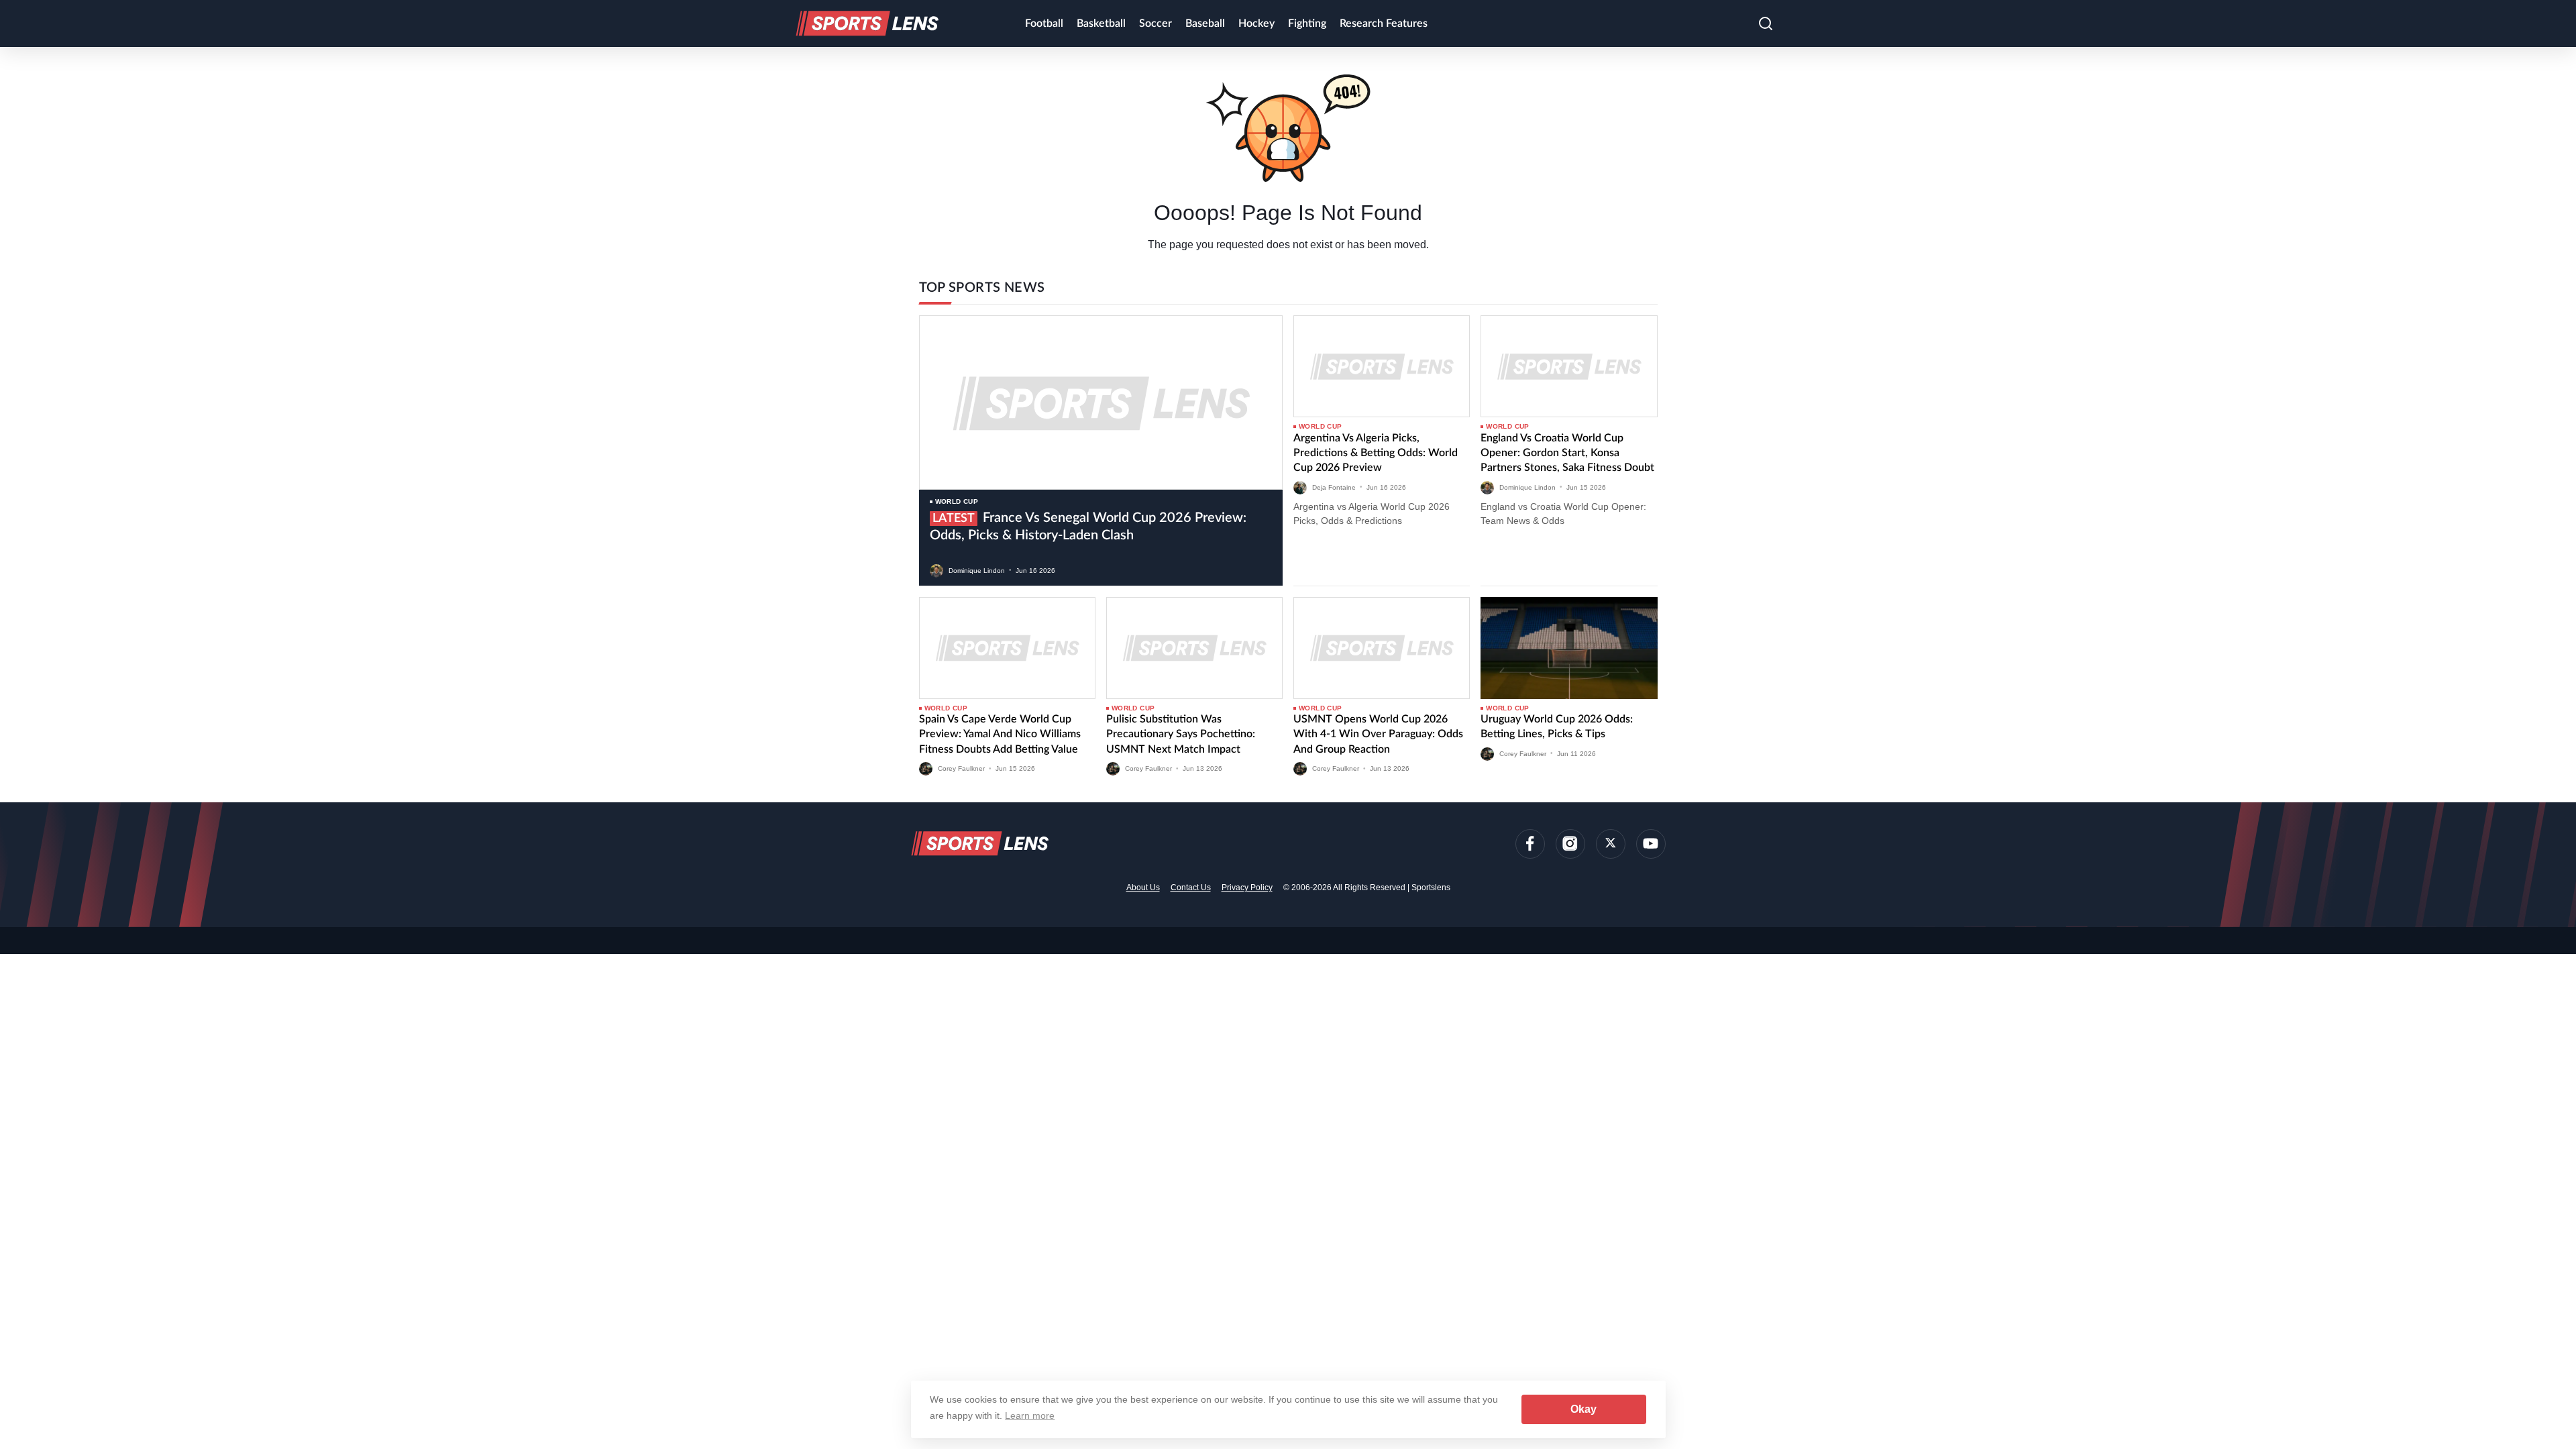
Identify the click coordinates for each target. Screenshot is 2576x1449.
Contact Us (1191, 888)
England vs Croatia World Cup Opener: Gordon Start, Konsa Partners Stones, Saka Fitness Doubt (1567, 453)
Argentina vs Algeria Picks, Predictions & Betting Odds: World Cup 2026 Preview (1376, 453)
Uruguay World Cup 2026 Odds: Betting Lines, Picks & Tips (1557, 727)
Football (1044, 23)
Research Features (1384, 23)
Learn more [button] (1030, 1415)
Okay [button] (1584, 1409)
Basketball (1101, 23)
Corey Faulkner (961, 768)
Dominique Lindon (977, 570)
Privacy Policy (1247, 888)
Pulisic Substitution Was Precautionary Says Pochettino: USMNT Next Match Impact (1181, 734)
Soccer (1156, 23)
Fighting (1307, 23)
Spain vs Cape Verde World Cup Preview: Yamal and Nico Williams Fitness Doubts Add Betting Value (1000, 734)
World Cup (957, 501)
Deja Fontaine (1334, 487)
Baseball (1205, 23)
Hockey (1256, 23)
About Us (1143, 888)
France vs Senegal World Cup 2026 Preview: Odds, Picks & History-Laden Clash (1088, 527)
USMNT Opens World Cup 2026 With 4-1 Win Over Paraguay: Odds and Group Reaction (1378, 734)
